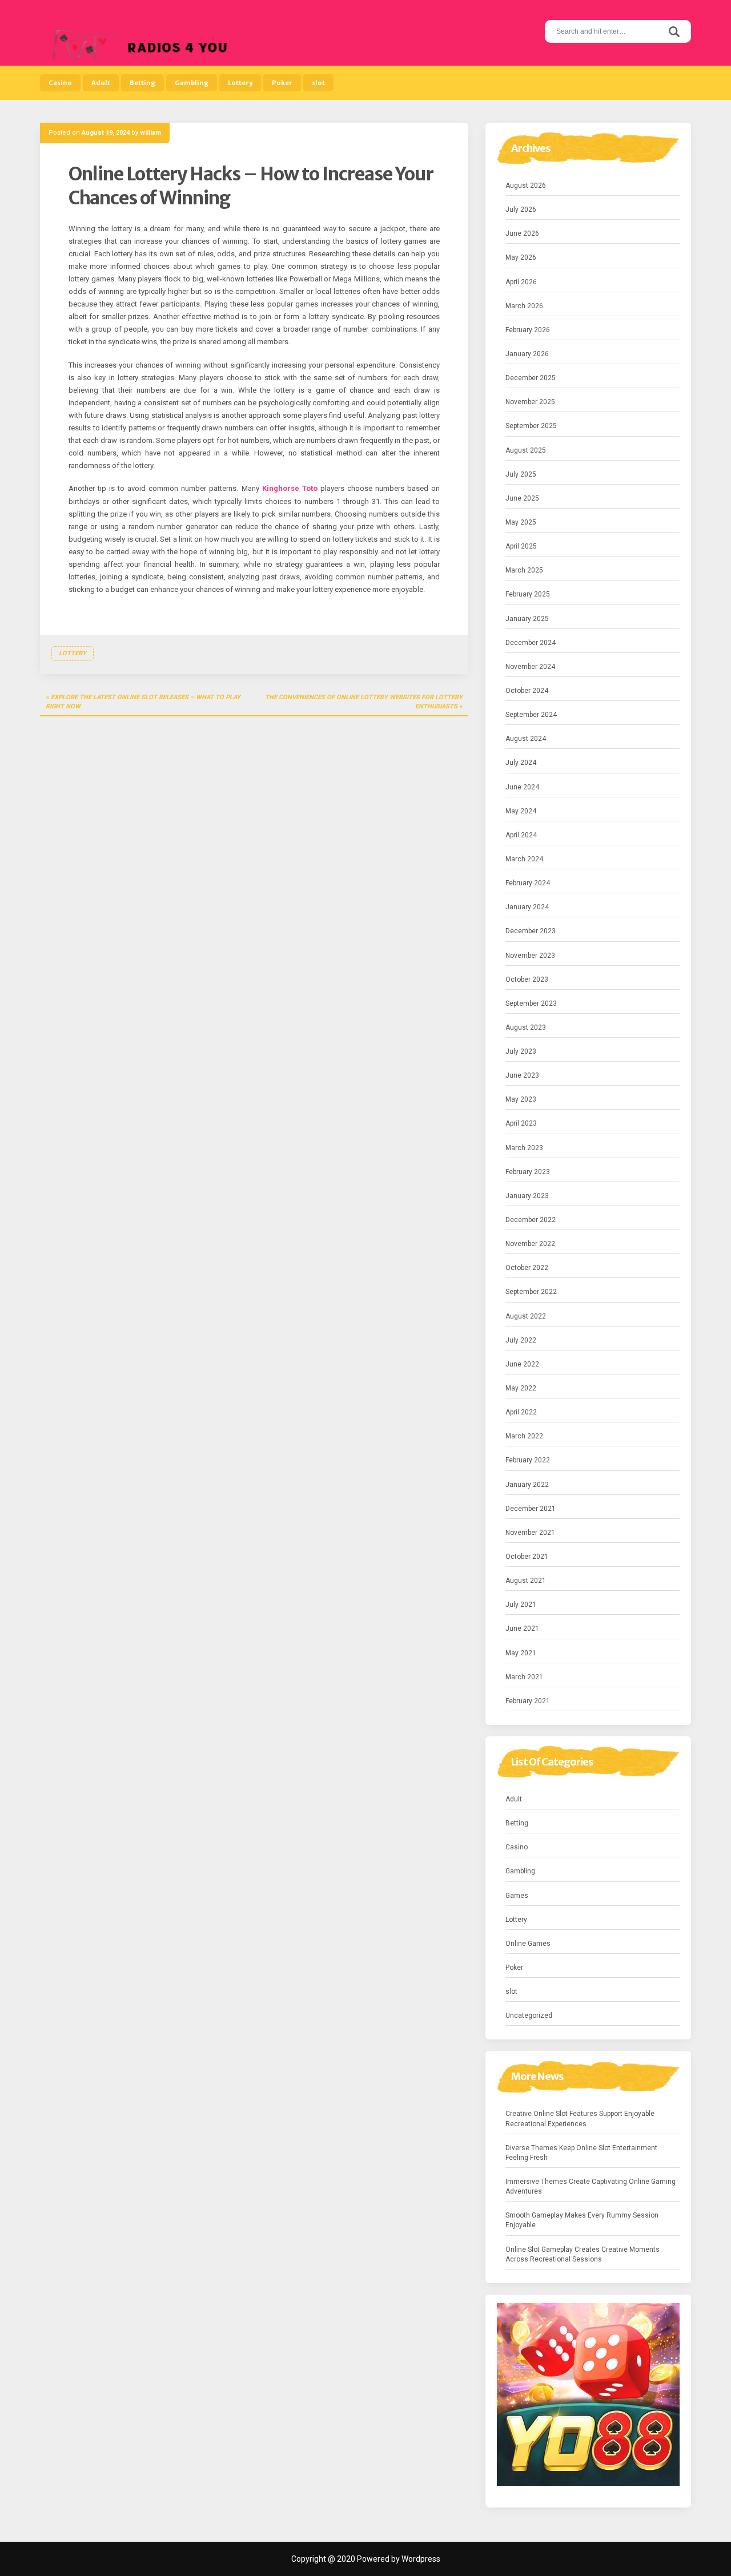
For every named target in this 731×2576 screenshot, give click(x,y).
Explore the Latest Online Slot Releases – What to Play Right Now (143, 702)
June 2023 (522, 1075)
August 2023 (526, 1027)
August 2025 (526, 450)
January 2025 (527, 619)
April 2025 (521, 546)
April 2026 (521, 282)
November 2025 (530, 402)
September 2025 (531, 426)
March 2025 (524, 570)
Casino (60, 83)
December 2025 (531, 378)
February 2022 (528, 1460)
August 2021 (526, 1581)
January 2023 (527, 1196)
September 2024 (531, 715)
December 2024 (531, 643)
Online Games (528, 1944)
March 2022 (524, 1436)
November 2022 (530, 1244)
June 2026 (522, 233)
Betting (142, 83)
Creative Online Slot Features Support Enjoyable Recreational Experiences (580, 2119)
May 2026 (521, 257)
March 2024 (524, 859)
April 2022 (521, 1412)
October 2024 (527, 691)
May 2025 (521, 522)
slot (318, 83)
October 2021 (527, 1557)
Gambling (192, 83)
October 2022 (527, 1268)
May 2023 (521, 1099)
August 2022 (526, 1316)
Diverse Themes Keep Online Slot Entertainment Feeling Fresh (581, 2153)
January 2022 (527, 1485)
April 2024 (521, 835)
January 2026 (527, 354)
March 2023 (524, 1148)
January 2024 (527, 907)
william (150, 133)
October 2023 (527, 979)
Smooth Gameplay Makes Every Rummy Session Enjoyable (582, 2220)
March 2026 (524, 306)
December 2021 (531, 1509)
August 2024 (526, 739)
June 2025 (522, 498)
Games (517, 1896)
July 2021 (521, 1605)
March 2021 (524, 1677)
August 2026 (526, 186)
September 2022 (531, 1292)
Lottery (240, 83)
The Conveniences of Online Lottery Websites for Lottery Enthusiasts (364, 702)
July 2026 (521, 209)
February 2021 (528, 1701)
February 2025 (528, 594)
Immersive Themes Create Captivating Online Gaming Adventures (591, 2186)
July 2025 (521, 474)
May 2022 (521, 1388)
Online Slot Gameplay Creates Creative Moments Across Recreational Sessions (583, 2254)
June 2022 (522, 1364)
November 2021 (530, 1533)
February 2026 (528, 330)
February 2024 (528, 883)
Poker (282, 83)
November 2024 (530, 667)
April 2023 (521, 1123)
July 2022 (521, 1340)
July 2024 (521, 763)
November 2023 (530, 956)
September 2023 (531, 1003)
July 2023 (521, 1051)
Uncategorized (529, 2015)
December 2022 (531, 1220)
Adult (101, 83)
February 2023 (528, 1172)
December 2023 (531, 931)
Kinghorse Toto (290, 488)
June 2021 (522, 1628)
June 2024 (522, 787)
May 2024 (521, 811)
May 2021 (521, 1653)
